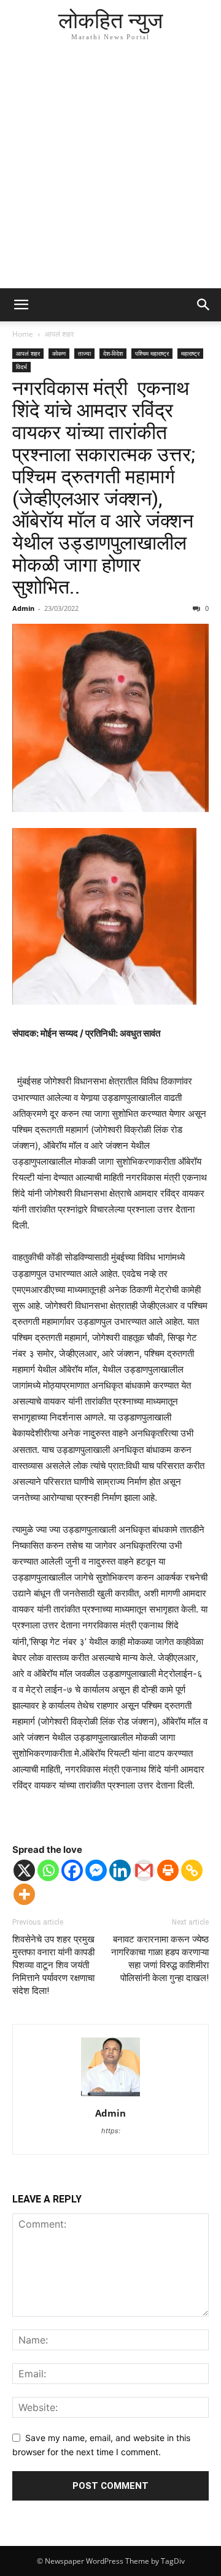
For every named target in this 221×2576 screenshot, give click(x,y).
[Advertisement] (110, 172)
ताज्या (84, 353)
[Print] (168, 1870)
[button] (21, 305)
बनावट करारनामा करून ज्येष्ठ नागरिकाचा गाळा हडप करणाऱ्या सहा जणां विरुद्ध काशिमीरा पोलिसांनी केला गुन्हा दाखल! (160, 1959)
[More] (24, 1894)
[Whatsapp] (48, 1870)
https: (111, 2131)
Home (23, 334)
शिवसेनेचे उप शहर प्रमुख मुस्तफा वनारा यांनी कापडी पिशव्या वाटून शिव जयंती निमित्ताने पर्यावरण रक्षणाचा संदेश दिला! (53, 1965)
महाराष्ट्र (190, 353)
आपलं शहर (59, 334)
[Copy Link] (192, 1870)
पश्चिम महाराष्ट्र (152, 353)
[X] (24, 1870)
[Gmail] (144, 1870)
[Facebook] (72, 1870)
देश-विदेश (113, 353)
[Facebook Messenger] (96, 1870)
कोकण (59, 353)
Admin (23, 608)
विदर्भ (21, 367)
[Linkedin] (120, 1870)
